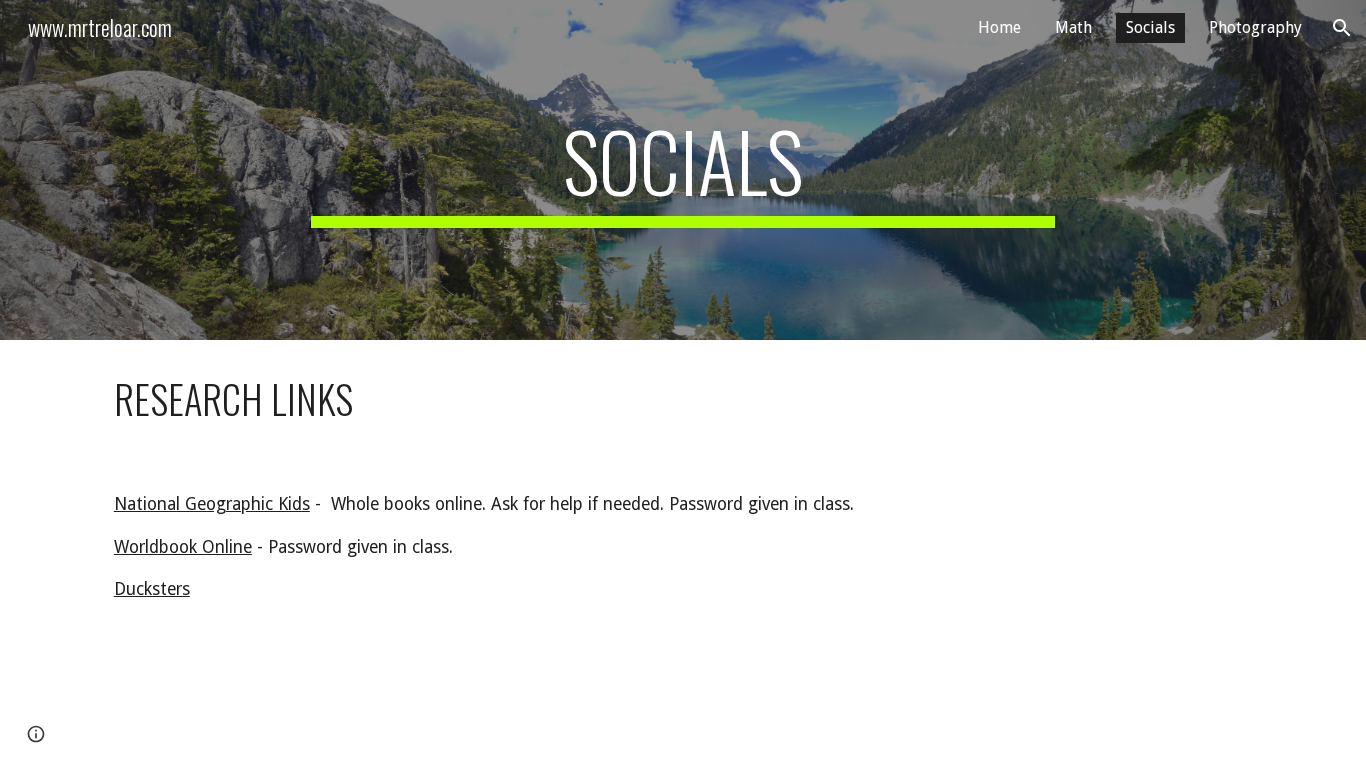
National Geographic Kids (212, 504)
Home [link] (999, 27)
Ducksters (152, 589)
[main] (683, 170)
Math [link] (1073, 27)
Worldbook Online (183, 547)
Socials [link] (1150, 27)
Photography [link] (1255, 27)
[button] (1342, 28)
